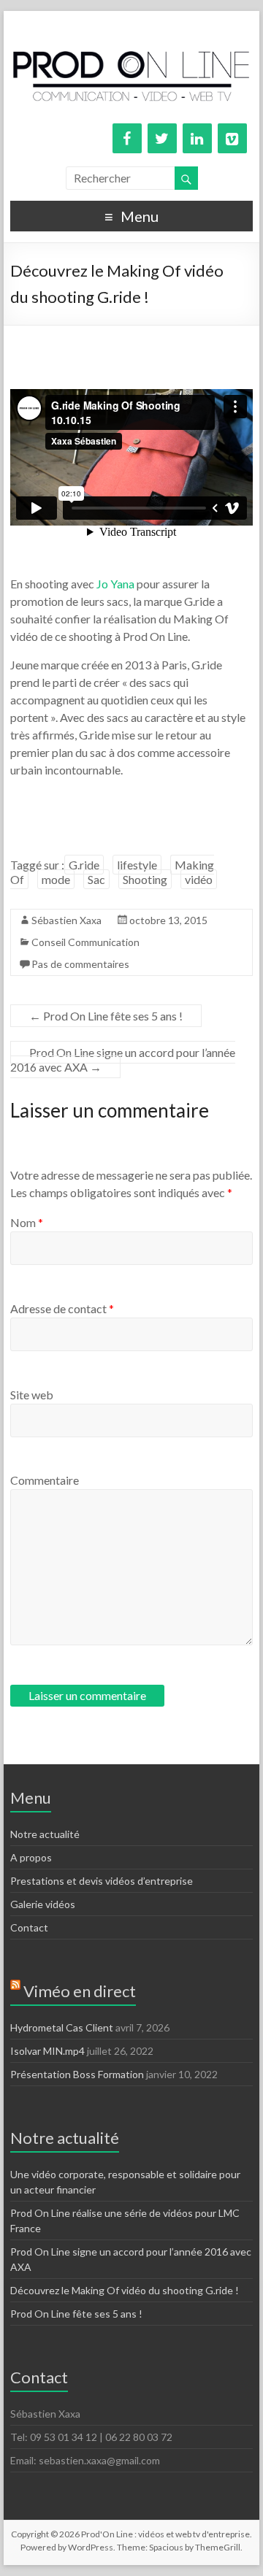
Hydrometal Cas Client (62, 2027)
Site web (32, 1395)
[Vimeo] (232, 138)
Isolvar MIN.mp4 (47, 2051)
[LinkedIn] (197, 138)
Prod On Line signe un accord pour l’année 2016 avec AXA (123, 1060)
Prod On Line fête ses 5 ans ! (106, 1016)
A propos (31, 1857)
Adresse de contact (62, 1308)
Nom (27, 1222)
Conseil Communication (85, 942)
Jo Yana (114, 584)
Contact (29, 1927)
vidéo (199, 879)
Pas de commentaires (80, 964)
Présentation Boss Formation (77, 2074)
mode (56, 879)
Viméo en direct (80, 1991)
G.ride (84, 865)
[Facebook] (127, 138)
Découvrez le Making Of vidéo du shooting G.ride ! (125, 2290)
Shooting (145, 879)
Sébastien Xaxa (66, 920)
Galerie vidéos (43, 1904)
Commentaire (45, 1480)
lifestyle (137, 865)
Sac (96, 879)
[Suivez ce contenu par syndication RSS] (15, 1991)
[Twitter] (162, 138)
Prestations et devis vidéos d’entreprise (102, 1881)
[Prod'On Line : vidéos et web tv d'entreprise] (131, 29)
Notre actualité (45, 1834)
